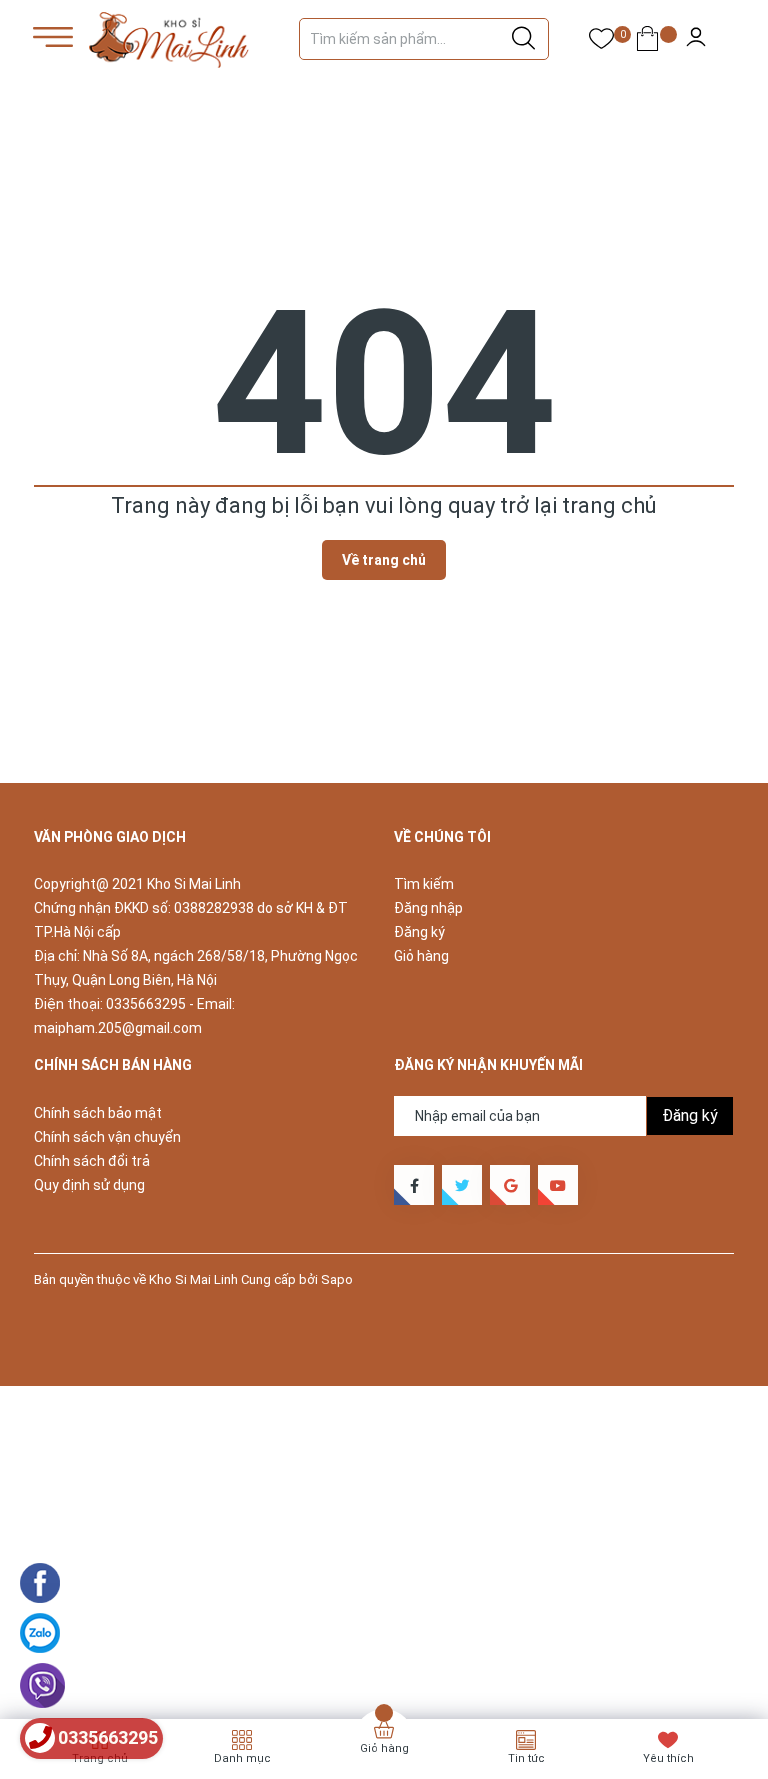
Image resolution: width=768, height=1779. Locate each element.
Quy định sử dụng (89, 1185)
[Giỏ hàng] (647, 42)
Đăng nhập (428, 908)
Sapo (337, 1279)
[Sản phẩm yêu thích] (601, 42)
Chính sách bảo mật (98, 1113)
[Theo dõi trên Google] (510, 1185)
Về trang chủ (384, 560)
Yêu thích (668, 1758)
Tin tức (526, 1758)
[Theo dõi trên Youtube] (558, 1185)
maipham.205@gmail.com (118, 1028)
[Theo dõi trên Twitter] (462, 1185)
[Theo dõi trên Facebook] (414, 1185)
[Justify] (523, 39)
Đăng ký (419, 932)
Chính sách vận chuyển (107, 1137)
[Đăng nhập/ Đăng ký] (696, 40)
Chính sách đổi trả (92, 1161)
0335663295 (146, 1004)
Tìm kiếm (424, 884)
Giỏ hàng (421, 956)
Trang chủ (100, 1758)
